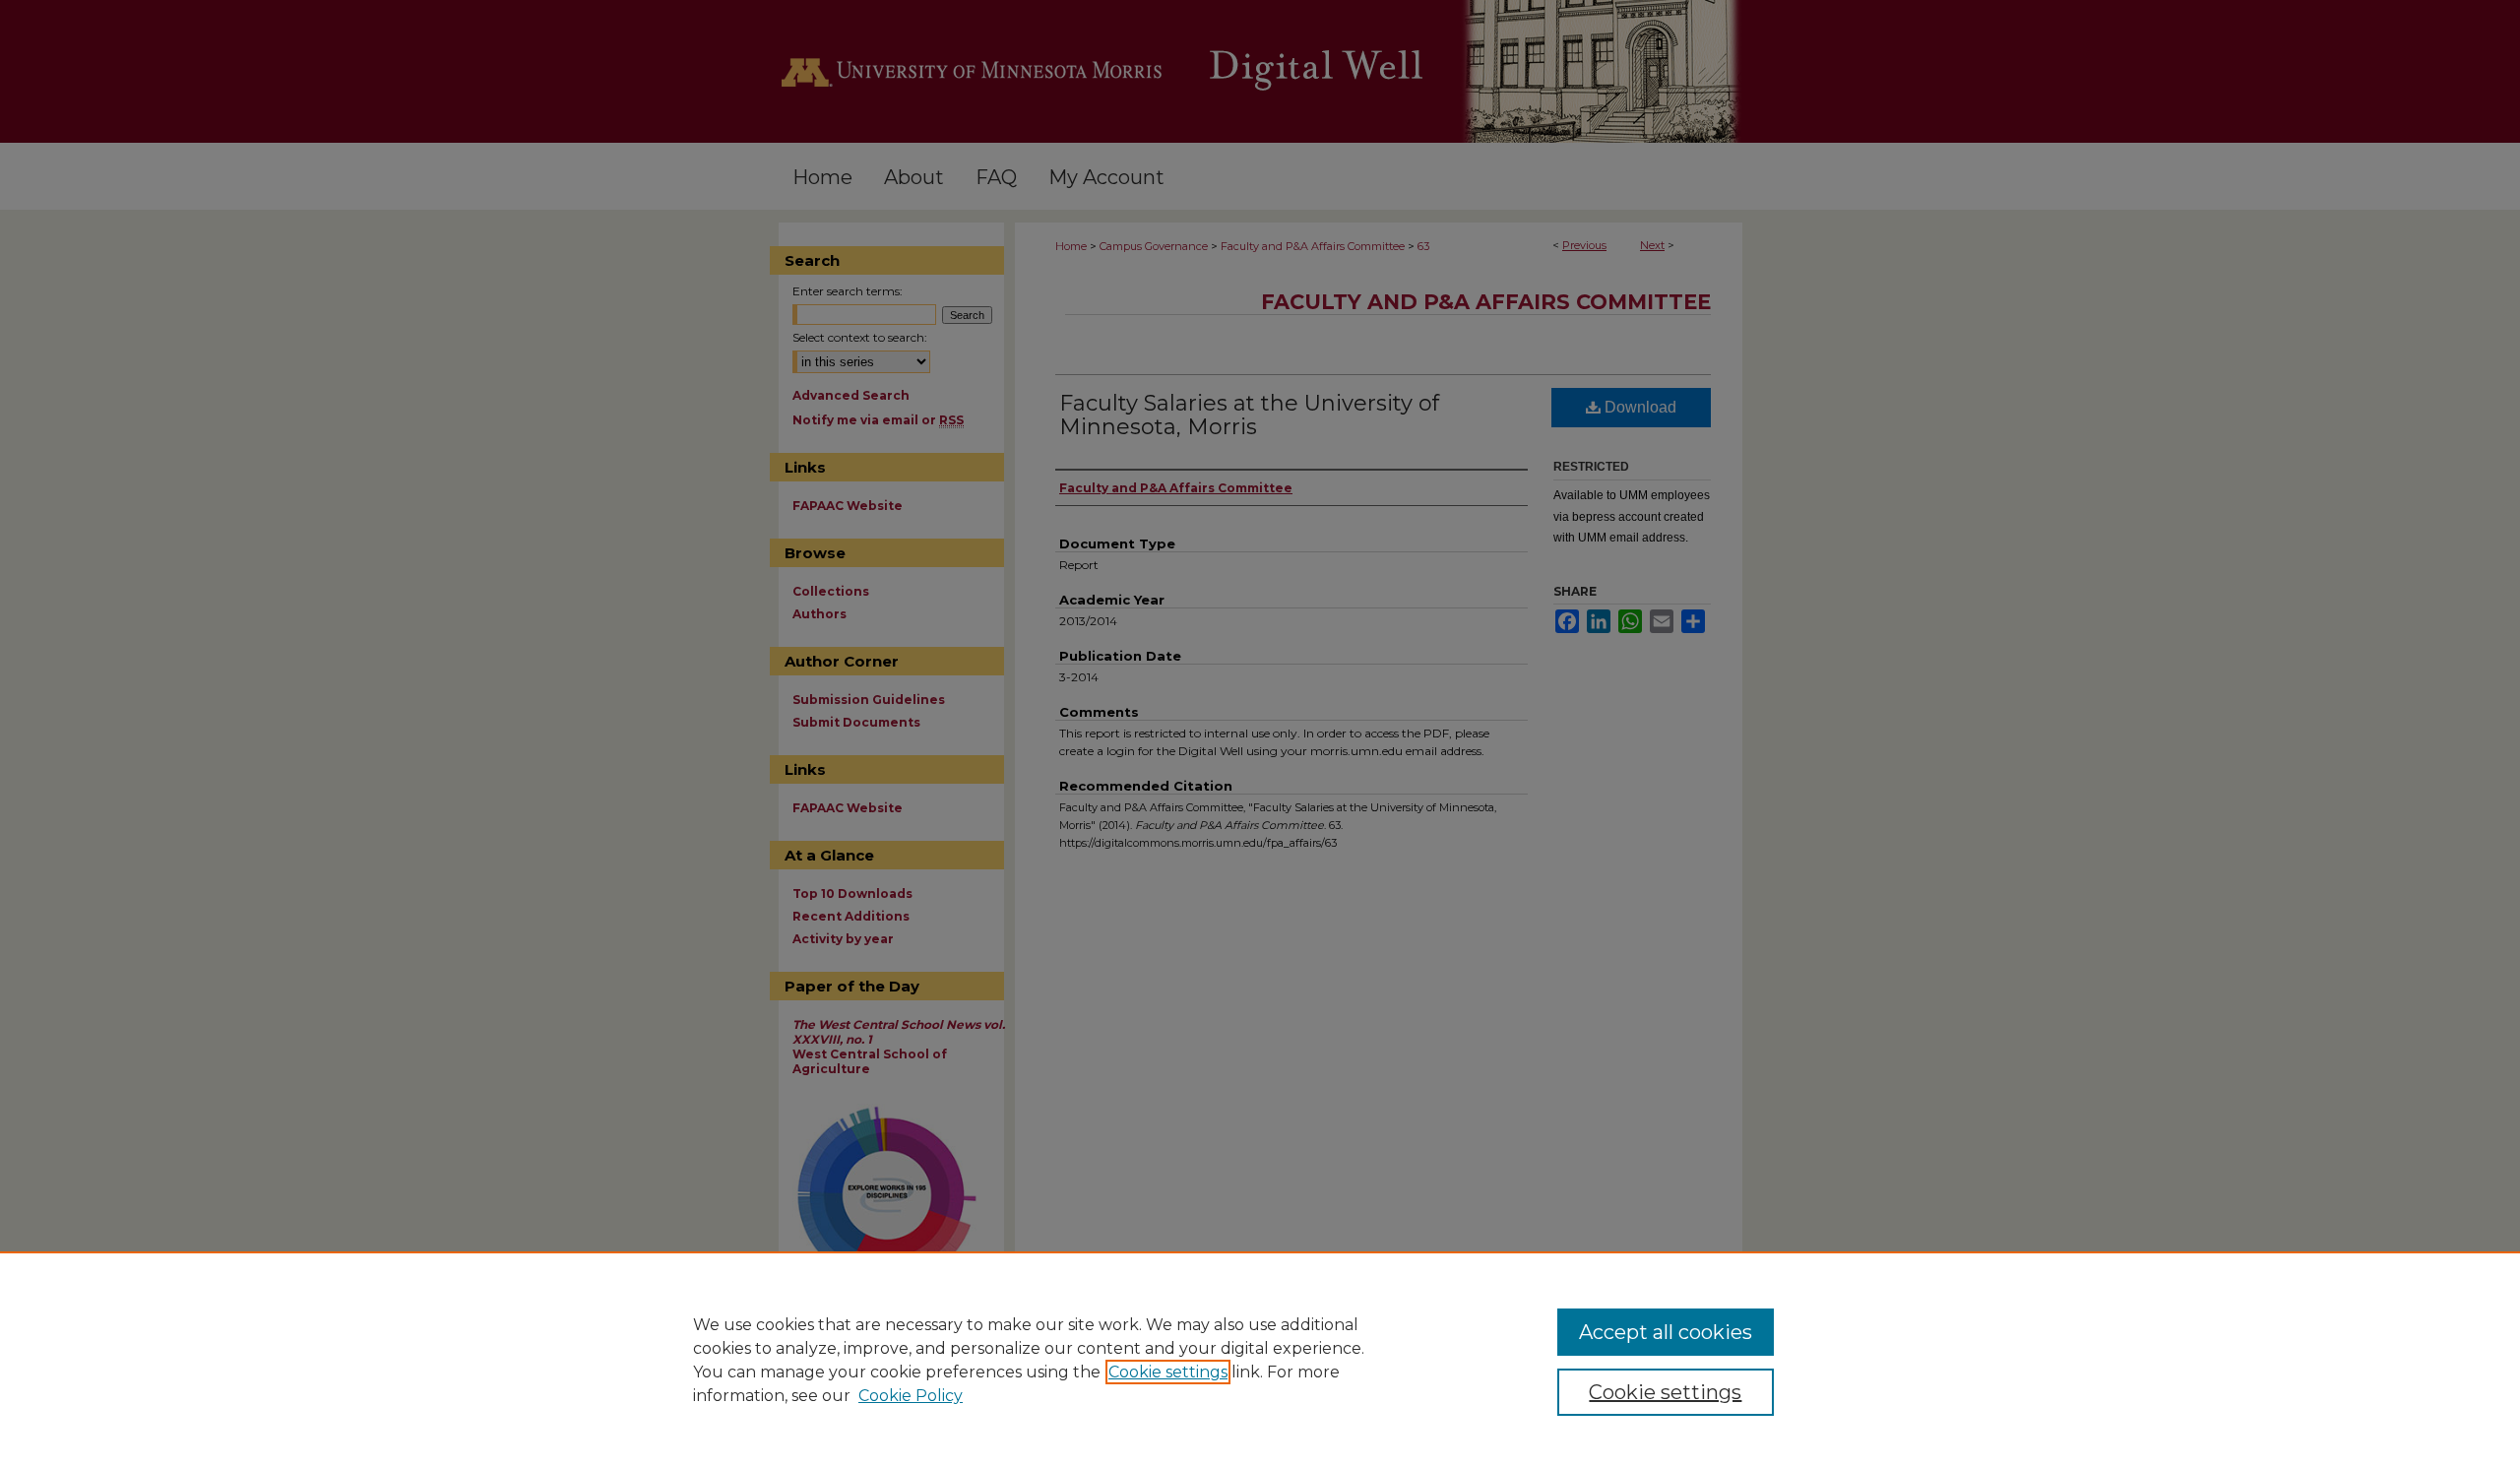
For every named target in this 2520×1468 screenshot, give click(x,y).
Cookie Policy (911, 1396)
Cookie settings (1168, 1372)
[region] (1260, 1360)
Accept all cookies (1666, 1332)
